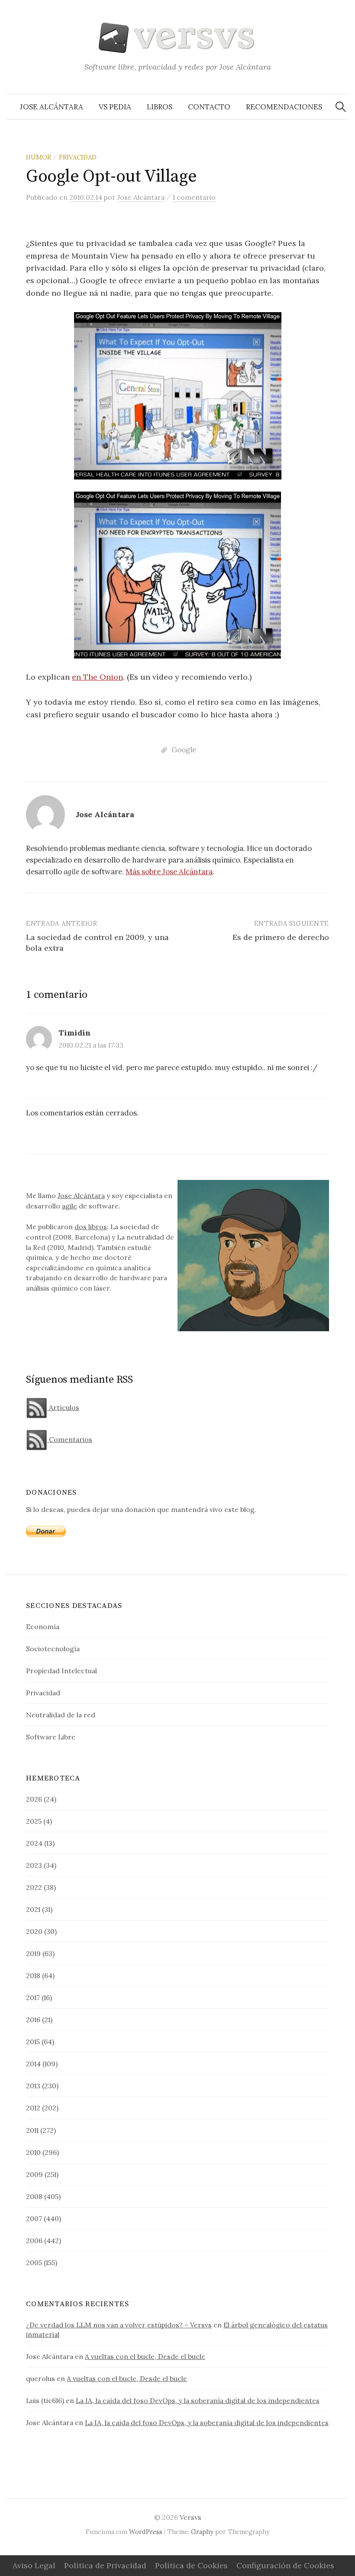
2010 (33, 2152)
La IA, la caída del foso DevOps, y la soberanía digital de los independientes (198, 2400)
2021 (33, 1909)
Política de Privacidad (105, 2565)
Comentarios (70, 1439)
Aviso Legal (34, 2565)
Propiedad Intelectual (61, 1671)
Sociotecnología (53, 1649)
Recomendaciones (284, 107)
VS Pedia (115, 107)
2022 (34, 1887)
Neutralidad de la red (61, 1715)
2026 (34, 1799)
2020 (34, 1931)
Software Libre (51, 1737)
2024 (34, 1843)
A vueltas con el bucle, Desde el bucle (145, 2356)
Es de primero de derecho (281, 937)
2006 (34, 2240)
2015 (33, 2042)
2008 (34, 2196)
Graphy (202, 2532)
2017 (33, 1998)
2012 (33, 2108)
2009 (34, 2174)
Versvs (190, 2517)
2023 (34, 1865)
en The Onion (97, 677)
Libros (160, 107)
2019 (33, 1953)
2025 (34, 1821)
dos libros (91, 1227)
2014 (33, 2064)
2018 (33, 1975)
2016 (33, 2020)
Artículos (63, 1407)
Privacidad (78, 157)
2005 (34, 2263)
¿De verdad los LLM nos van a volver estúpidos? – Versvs (119, 2325)
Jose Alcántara (52, 107)
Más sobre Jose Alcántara (169, 872)
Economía (43, 1627)
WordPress (146, 2532)
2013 (33, 2086)
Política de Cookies (191, 2565)
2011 (32, 2130)
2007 (34, 2218)
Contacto (209, 107)
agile (69, 1206)
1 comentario (194, 197)
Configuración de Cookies (285, 2565)
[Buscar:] (341, 107)
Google (184, 750)
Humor (39, 157)
